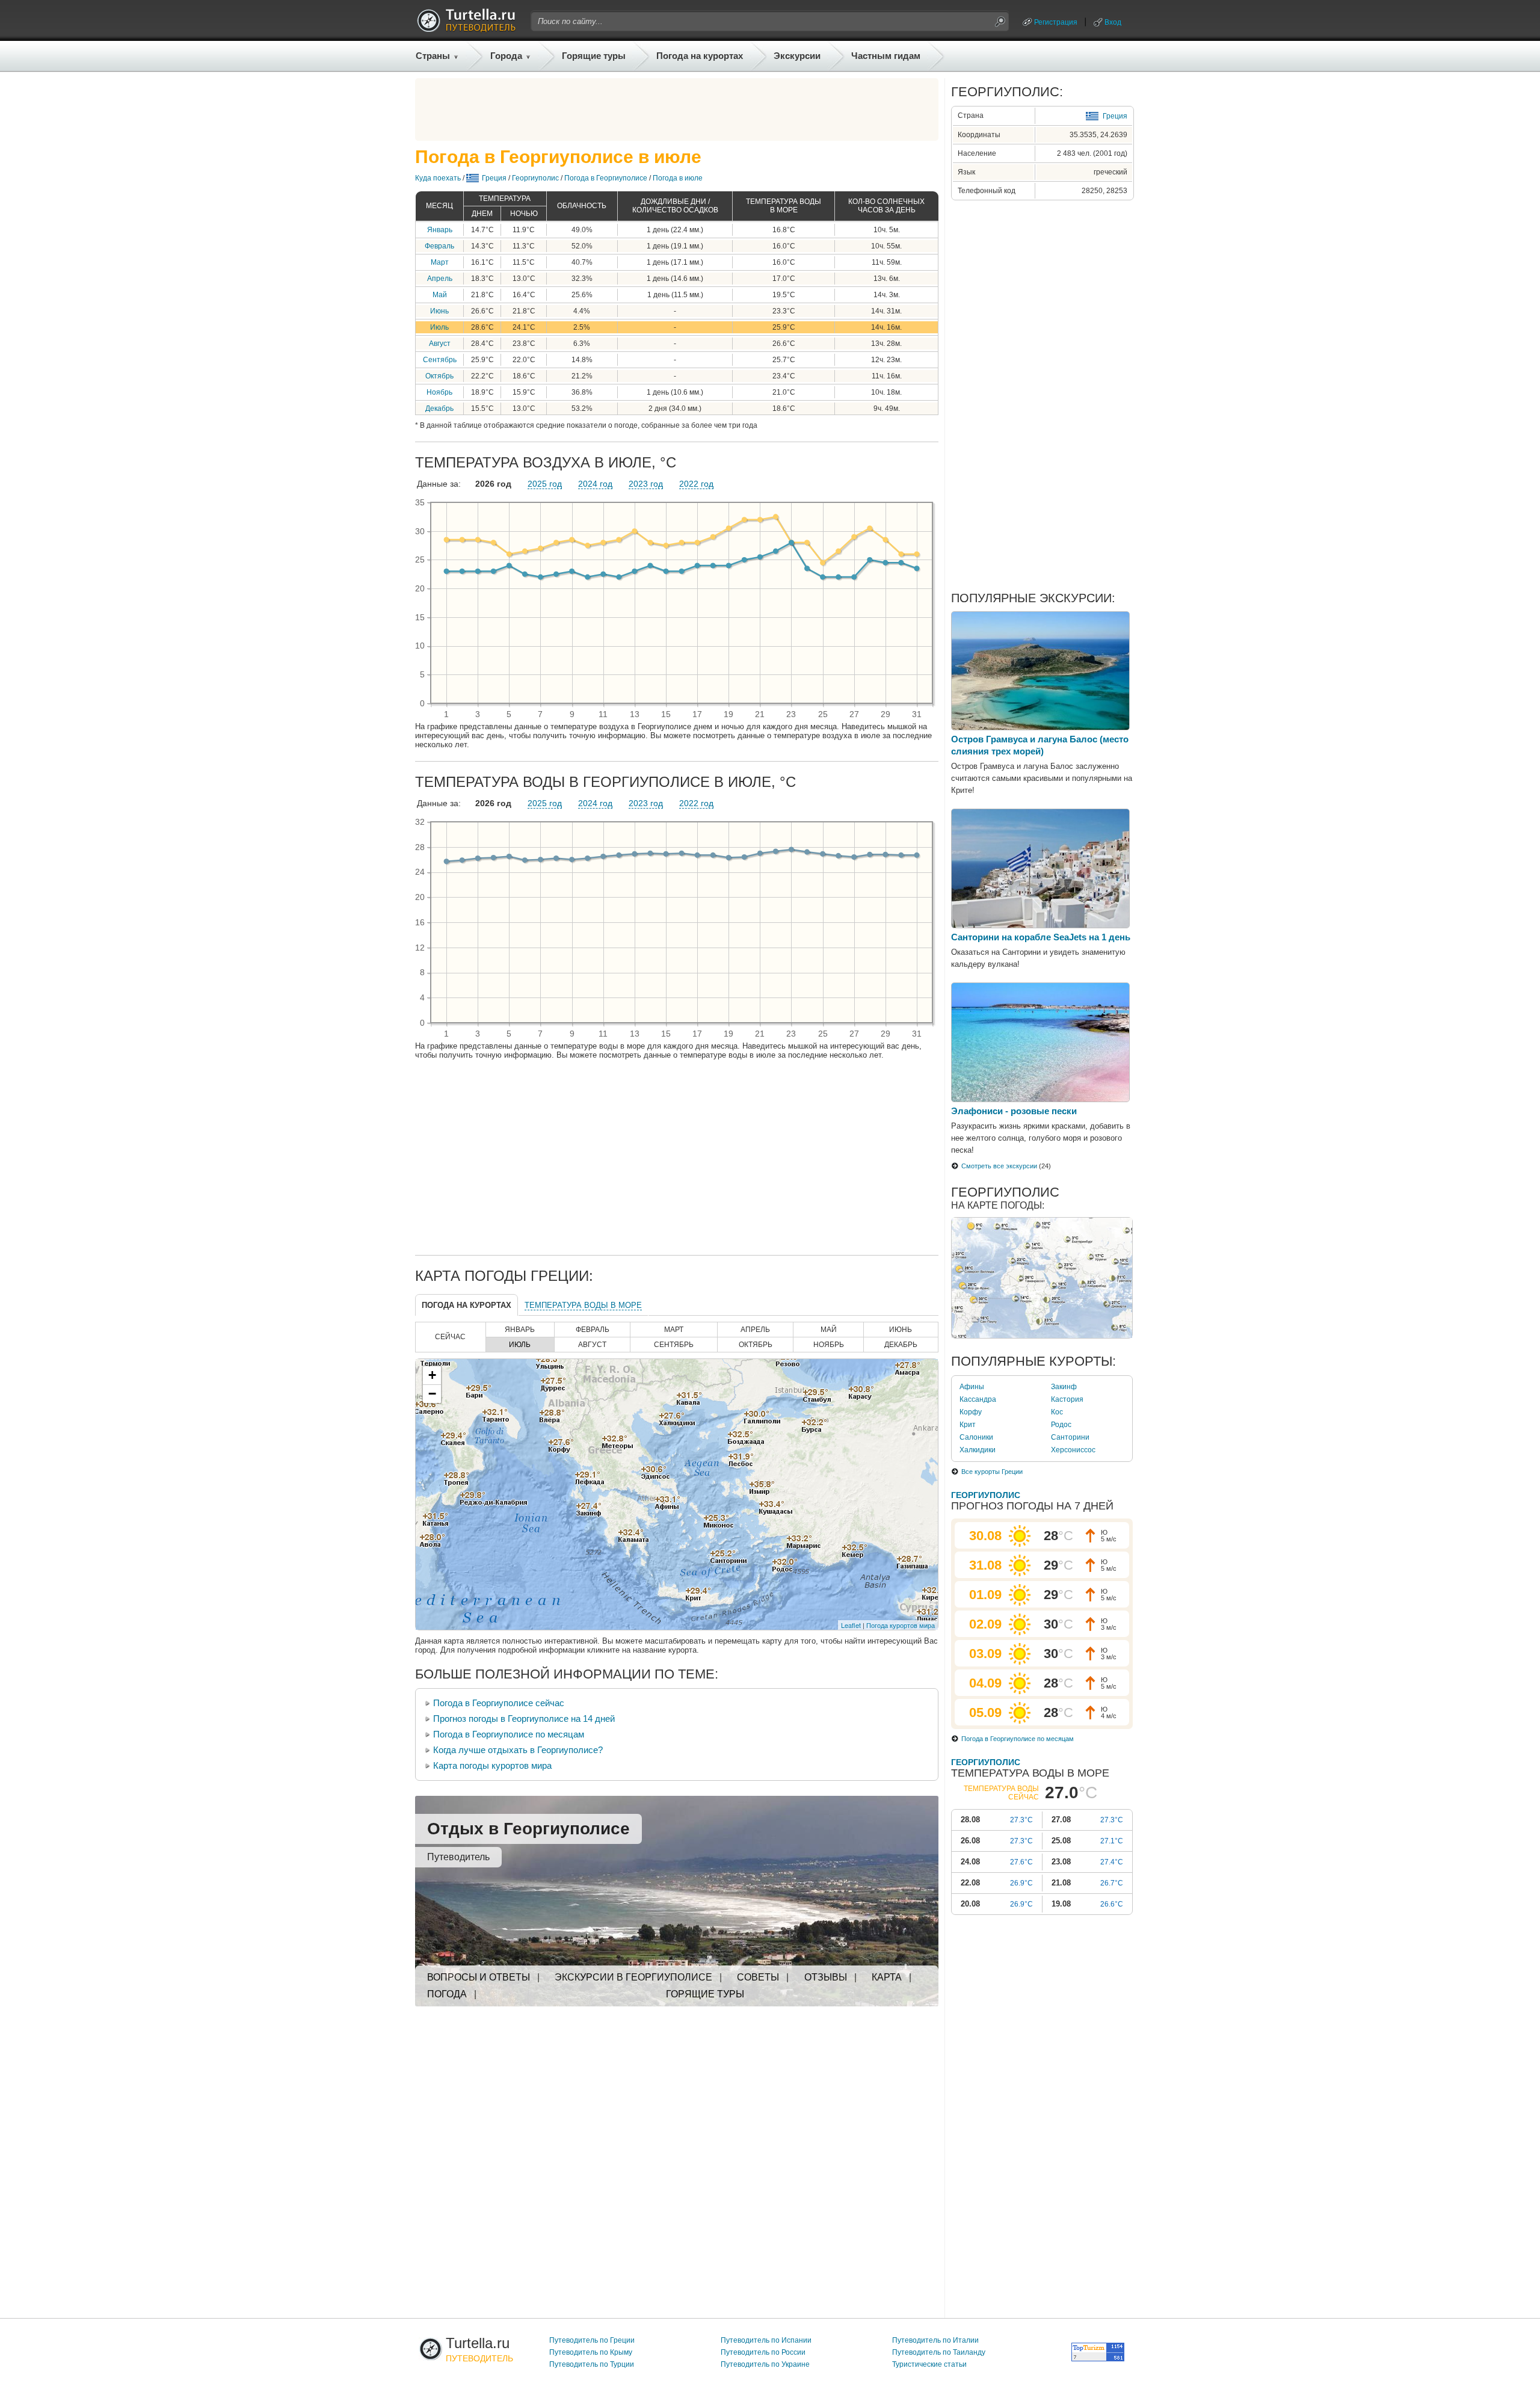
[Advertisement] (677, 109)
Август (440, 344)
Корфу (971, 1412)
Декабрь (439, 408)
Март (440, 262)
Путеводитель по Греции (592, 2340)
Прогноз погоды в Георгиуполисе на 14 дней (524, 1719)
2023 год (646, 484)
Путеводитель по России (763, 2352)
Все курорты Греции (992, 1472)
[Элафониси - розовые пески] (1040, 1099)
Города (506, 56)
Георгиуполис (535, 178)
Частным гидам (886, 56)
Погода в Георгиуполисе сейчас (499, 1703)
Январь (440, 230)
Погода (447, 1994)
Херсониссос (1073, 1450)
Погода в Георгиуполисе (606, 178)
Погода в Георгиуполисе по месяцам (509, 1734)
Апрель (440, 279)
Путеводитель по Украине (765, 2364)
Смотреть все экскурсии (999, 1166)
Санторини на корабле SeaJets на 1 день (1041, 937)
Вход (1113, 22)
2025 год (545, 484)
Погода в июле (678, 178)
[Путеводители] (466, 29)
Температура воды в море (583, 1305)
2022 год (696, 484)
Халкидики (978, 1450)
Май (440, 295)
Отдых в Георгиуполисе (528, 1829)
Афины (972, 1387)
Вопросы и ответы (479, 1977)
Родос (1061, 1425)
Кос (1057, 1412)
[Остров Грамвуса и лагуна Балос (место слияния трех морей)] (1040, 727)
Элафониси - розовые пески (1014, 1111)
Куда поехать (438, 178)
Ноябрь (439, 392)
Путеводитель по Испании (766, 2340)
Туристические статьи (929, 2364)
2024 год (595, 484)
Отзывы (826, 1977)
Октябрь (439, 376)
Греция (494, 178)
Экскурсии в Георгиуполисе (633, 1977)
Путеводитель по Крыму (591, 2352)
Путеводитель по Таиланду (939, 2352)
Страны (433, 56)
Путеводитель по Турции (592, 2364)
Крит (968, 1425)
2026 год (493, 484)
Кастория (1067, 1399)
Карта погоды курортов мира (492, 1765)
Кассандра (978, 1399)
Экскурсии (797, 56)
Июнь (439, 311)
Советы (758, 1977)
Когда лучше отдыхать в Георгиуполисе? (518, 1750)
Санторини (1070, 1437)
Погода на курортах (700, 56)
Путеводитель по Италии (935, 2340)
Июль (439, 327)
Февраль (439, 246)
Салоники (976, 1437)
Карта (887, 1977)
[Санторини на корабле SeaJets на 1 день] (1040, 925)
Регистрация (1056, 22)
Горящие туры (594, 56)
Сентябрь (440, 360)
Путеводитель (458, 1857)
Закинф (1064, 1387)
